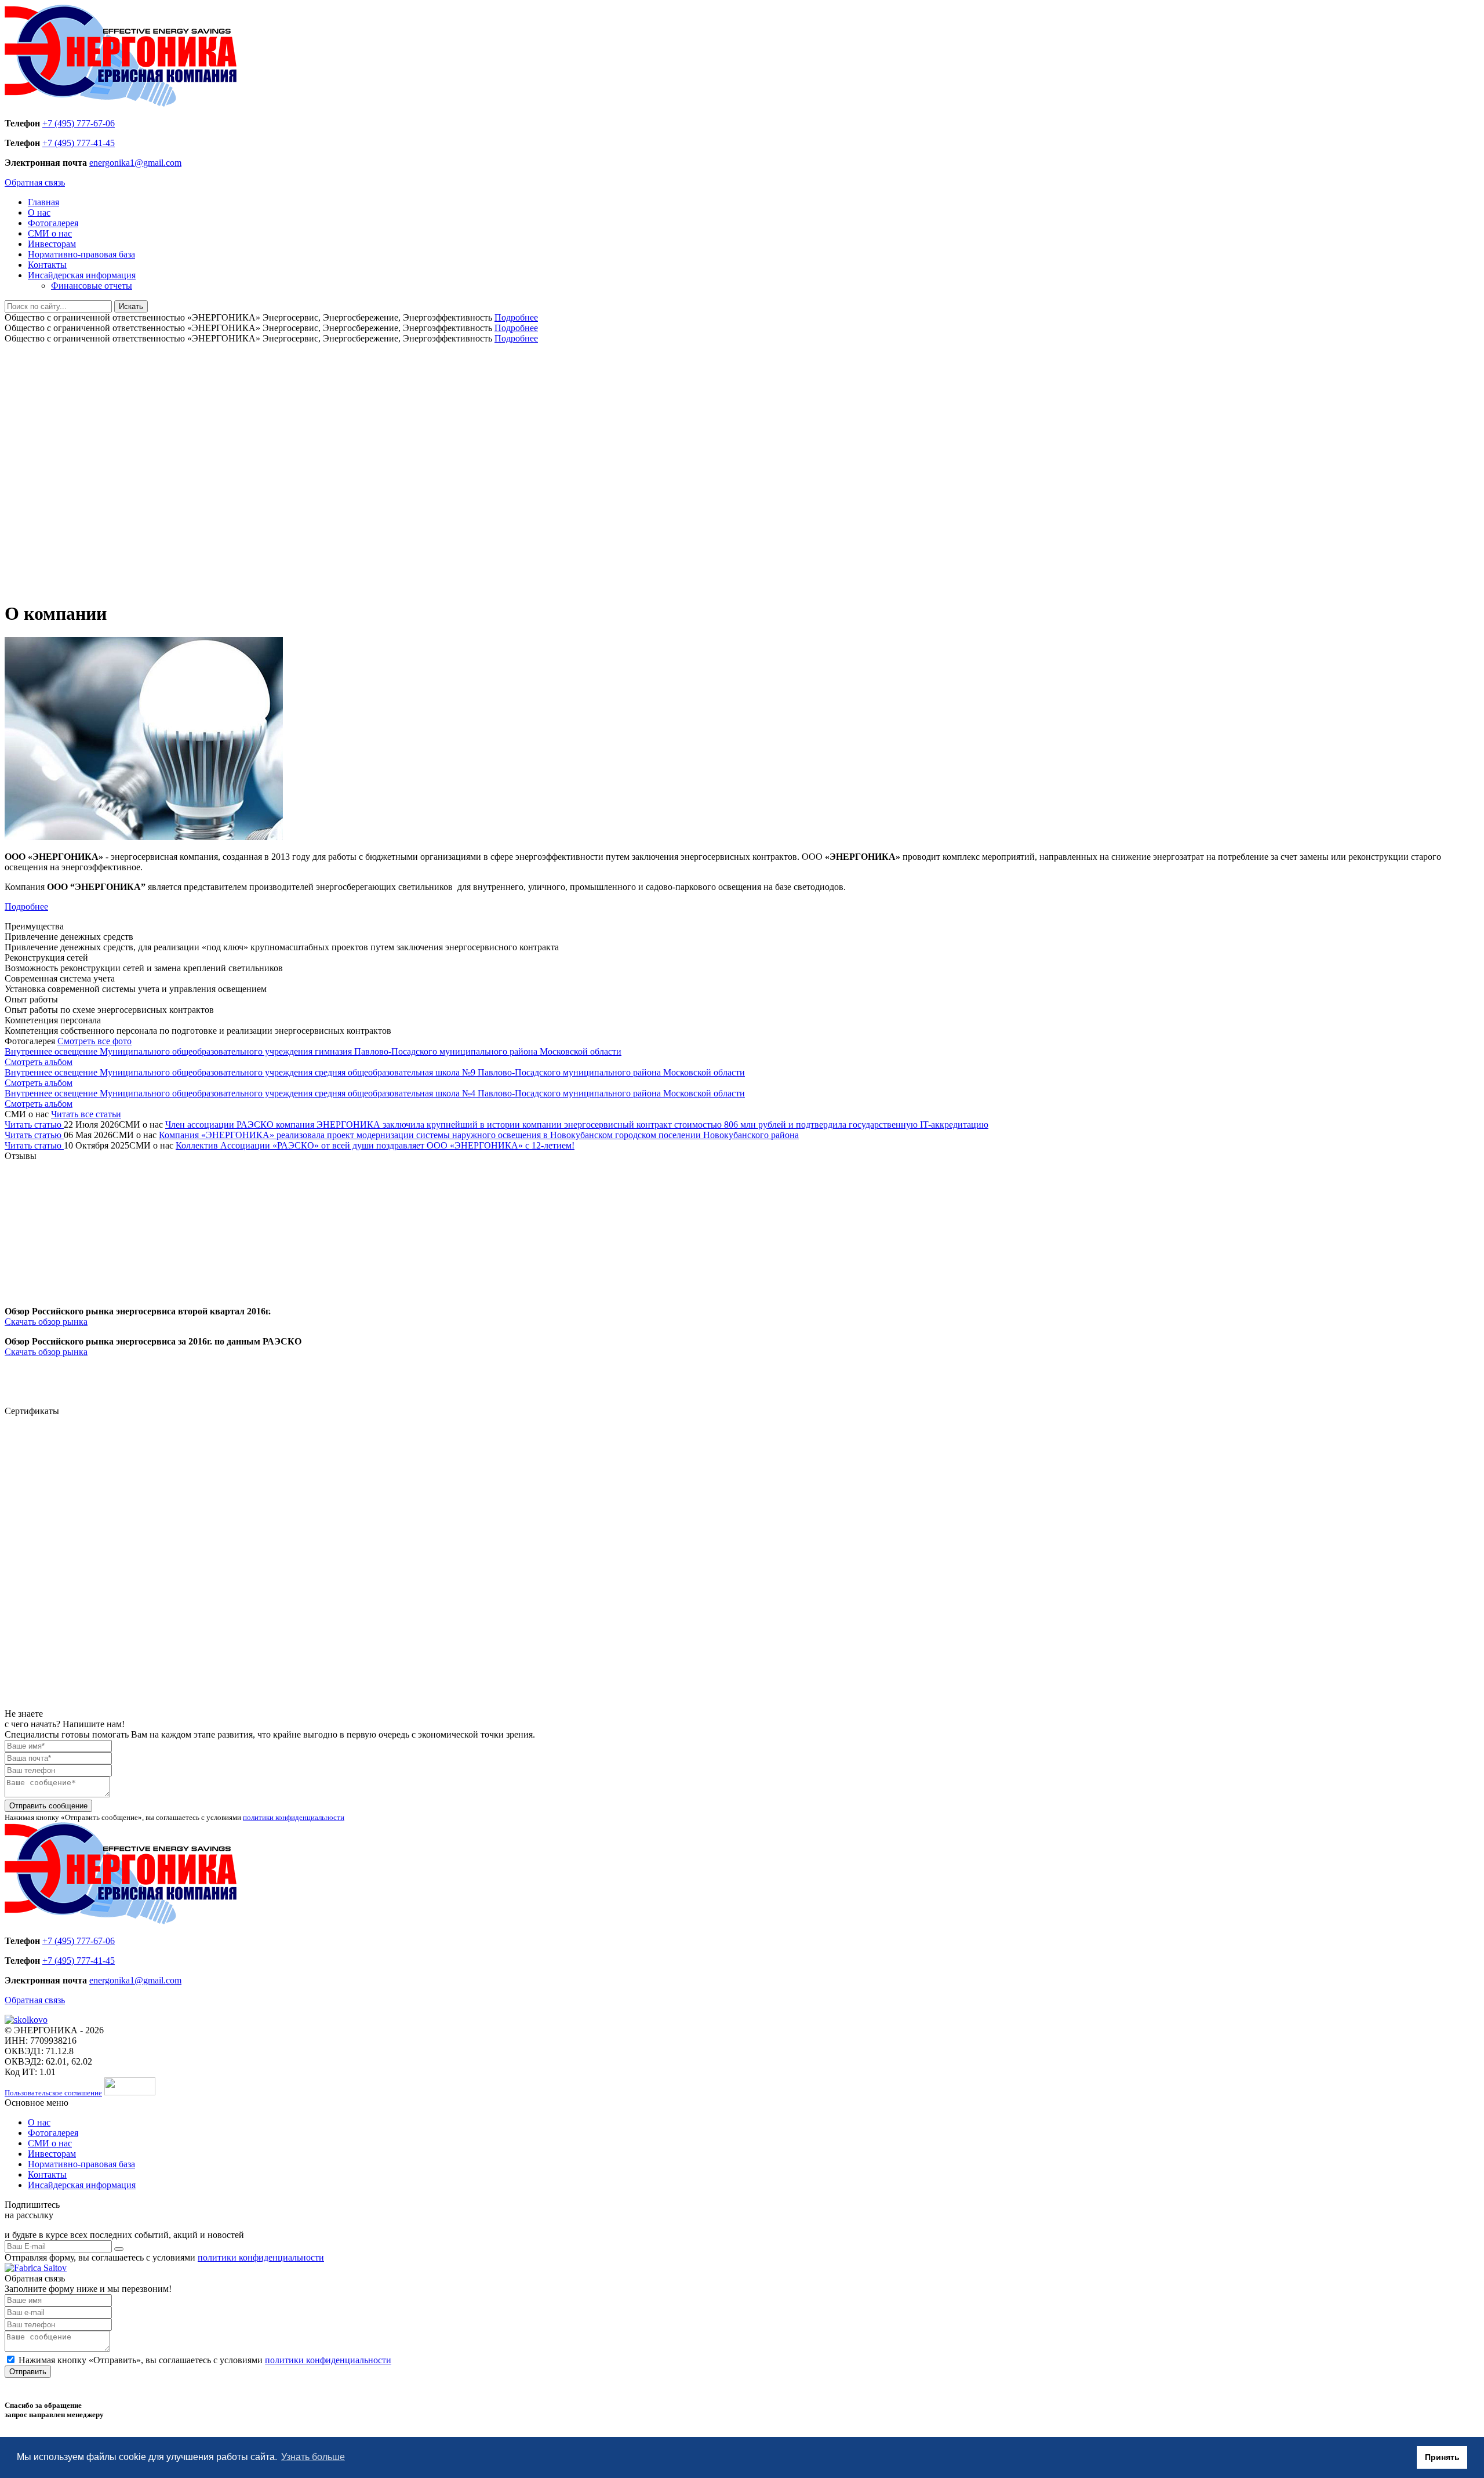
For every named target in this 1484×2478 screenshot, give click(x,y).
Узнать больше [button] (313, 2457)
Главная (43, 202)
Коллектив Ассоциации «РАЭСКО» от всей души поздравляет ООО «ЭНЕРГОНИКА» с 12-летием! (375, 1145)
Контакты (47, 265)
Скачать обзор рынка (46, 1322)
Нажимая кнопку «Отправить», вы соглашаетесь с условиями (205, 2360)
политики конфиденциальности (294, 1817)
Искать (131, 306)
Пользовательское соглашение (53, 2093)
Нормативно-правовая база (81, 254)
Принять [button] (1442, 2457)
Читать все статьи (86, 1114)
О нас (39, 212)
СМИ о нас (50, 233)
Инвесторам (52, 244)
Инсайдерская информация (82, 275)
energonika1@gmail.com (135, 163)
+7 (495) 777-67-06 (79, 123)
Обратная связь (35, 182)
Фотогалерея (53, 223)
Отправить (28, 2372)
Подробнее (516, 317)
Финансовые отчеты (92, 286)
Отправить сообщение (48, 1806)
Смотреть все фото (94, 1041)
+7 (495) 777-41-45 (79, 143)
